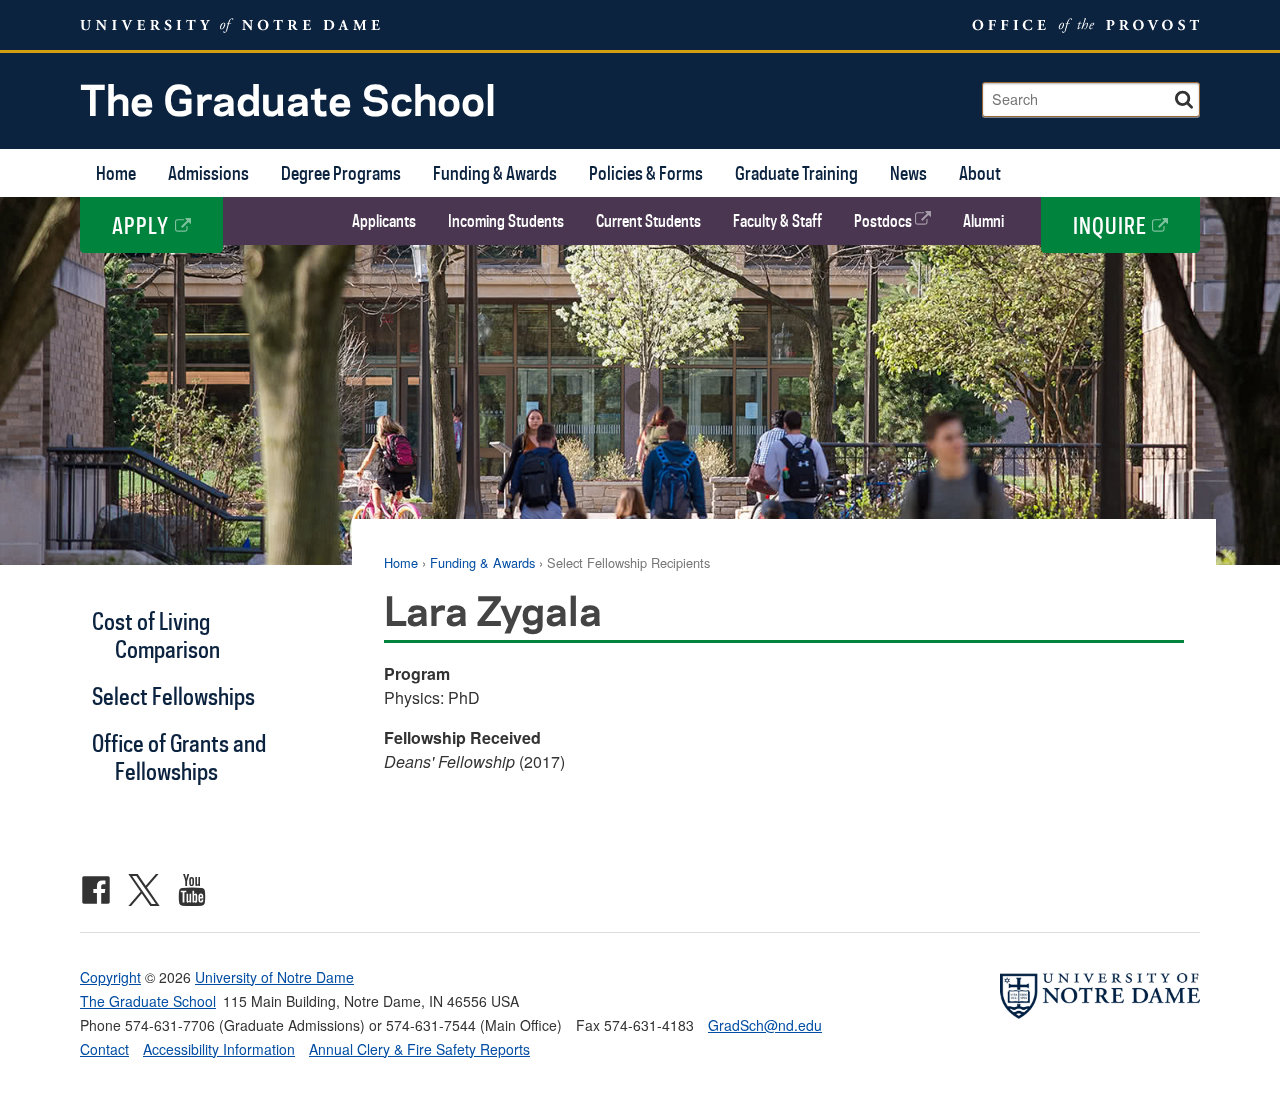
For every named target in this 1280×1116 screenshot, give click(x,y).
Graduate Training (796, 172)
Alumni (983, 221)
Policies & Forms (646, 172)
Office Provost (1082, 25)
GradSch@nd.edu (765, 1025)
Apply (143, 225)
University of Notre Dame (274, 977)
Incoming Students (506, 221)
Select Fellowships (173, 695)
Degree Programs (341, 172)
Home (116, 172)
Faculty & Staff (777, 221)
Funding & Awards (495, 172)
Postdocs (884, 221)
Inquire (1112, 225)
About (980, 172)
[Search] (1186, 96)
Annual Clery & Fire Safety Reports (419, 1049)
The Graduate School (288, 98)
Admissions (208, 172)
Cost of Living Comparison (156, 634)
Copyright (110, 977)
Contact (104, 1049)
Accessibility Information (219, 1049)
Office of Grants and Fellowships (179, 756)
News (908, 172)
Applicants (384, 221)
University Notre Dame (230, 25)
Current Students (648, 221)
